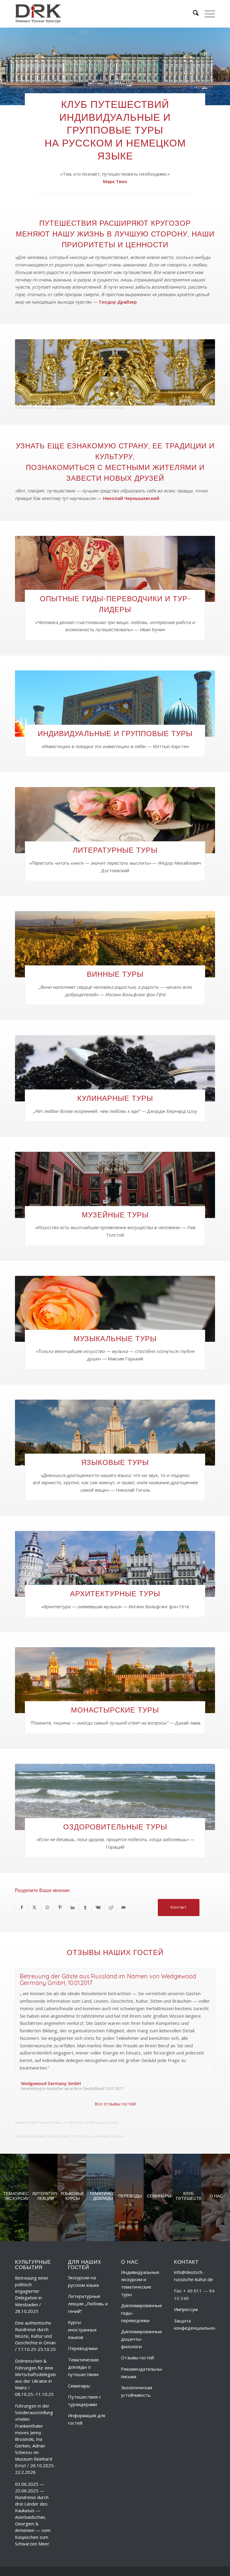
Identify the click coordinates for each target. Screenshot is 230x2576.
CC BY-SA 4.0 (73, 2102)
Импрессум (186, 2288)
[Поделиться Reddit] (111, 1907)
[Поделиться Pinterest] (60, 1907)
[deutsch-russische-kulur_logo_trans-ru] (38, 14)
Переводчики (83, 2327)
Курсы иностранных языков (82, 2309)
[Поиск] (193, 14)
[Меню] (207, 14)
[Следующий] (209, 1974)
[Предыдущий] (196, 1974)
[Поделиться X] (35, 1907)
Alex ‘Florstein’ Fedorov (47, 2102)
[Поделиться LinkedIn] (73, 1907)
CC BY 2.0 (82, 408)
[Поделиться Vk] (98, 1907)
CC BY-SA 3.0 (79, 2115)
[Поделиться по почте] (124, 1907)
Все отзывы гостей (115, 2082)
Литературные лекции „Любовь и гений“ (88, 2283)
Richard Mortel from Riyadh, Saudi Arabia (44, 408)
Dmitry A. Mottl (57, 2115)
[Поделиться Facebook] (22, 1907)
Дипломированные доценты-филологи (142, 2318)
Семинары (79, 2364)
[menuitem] (193, 14)
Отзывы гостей (137, 2337)
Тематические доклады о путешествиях (83, 2346)
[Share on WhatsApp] (47, 1907)
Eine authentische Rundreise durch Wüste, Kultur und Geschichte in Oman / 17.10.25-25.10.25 (35, 2315)
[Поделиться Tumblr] (86, 1907)
